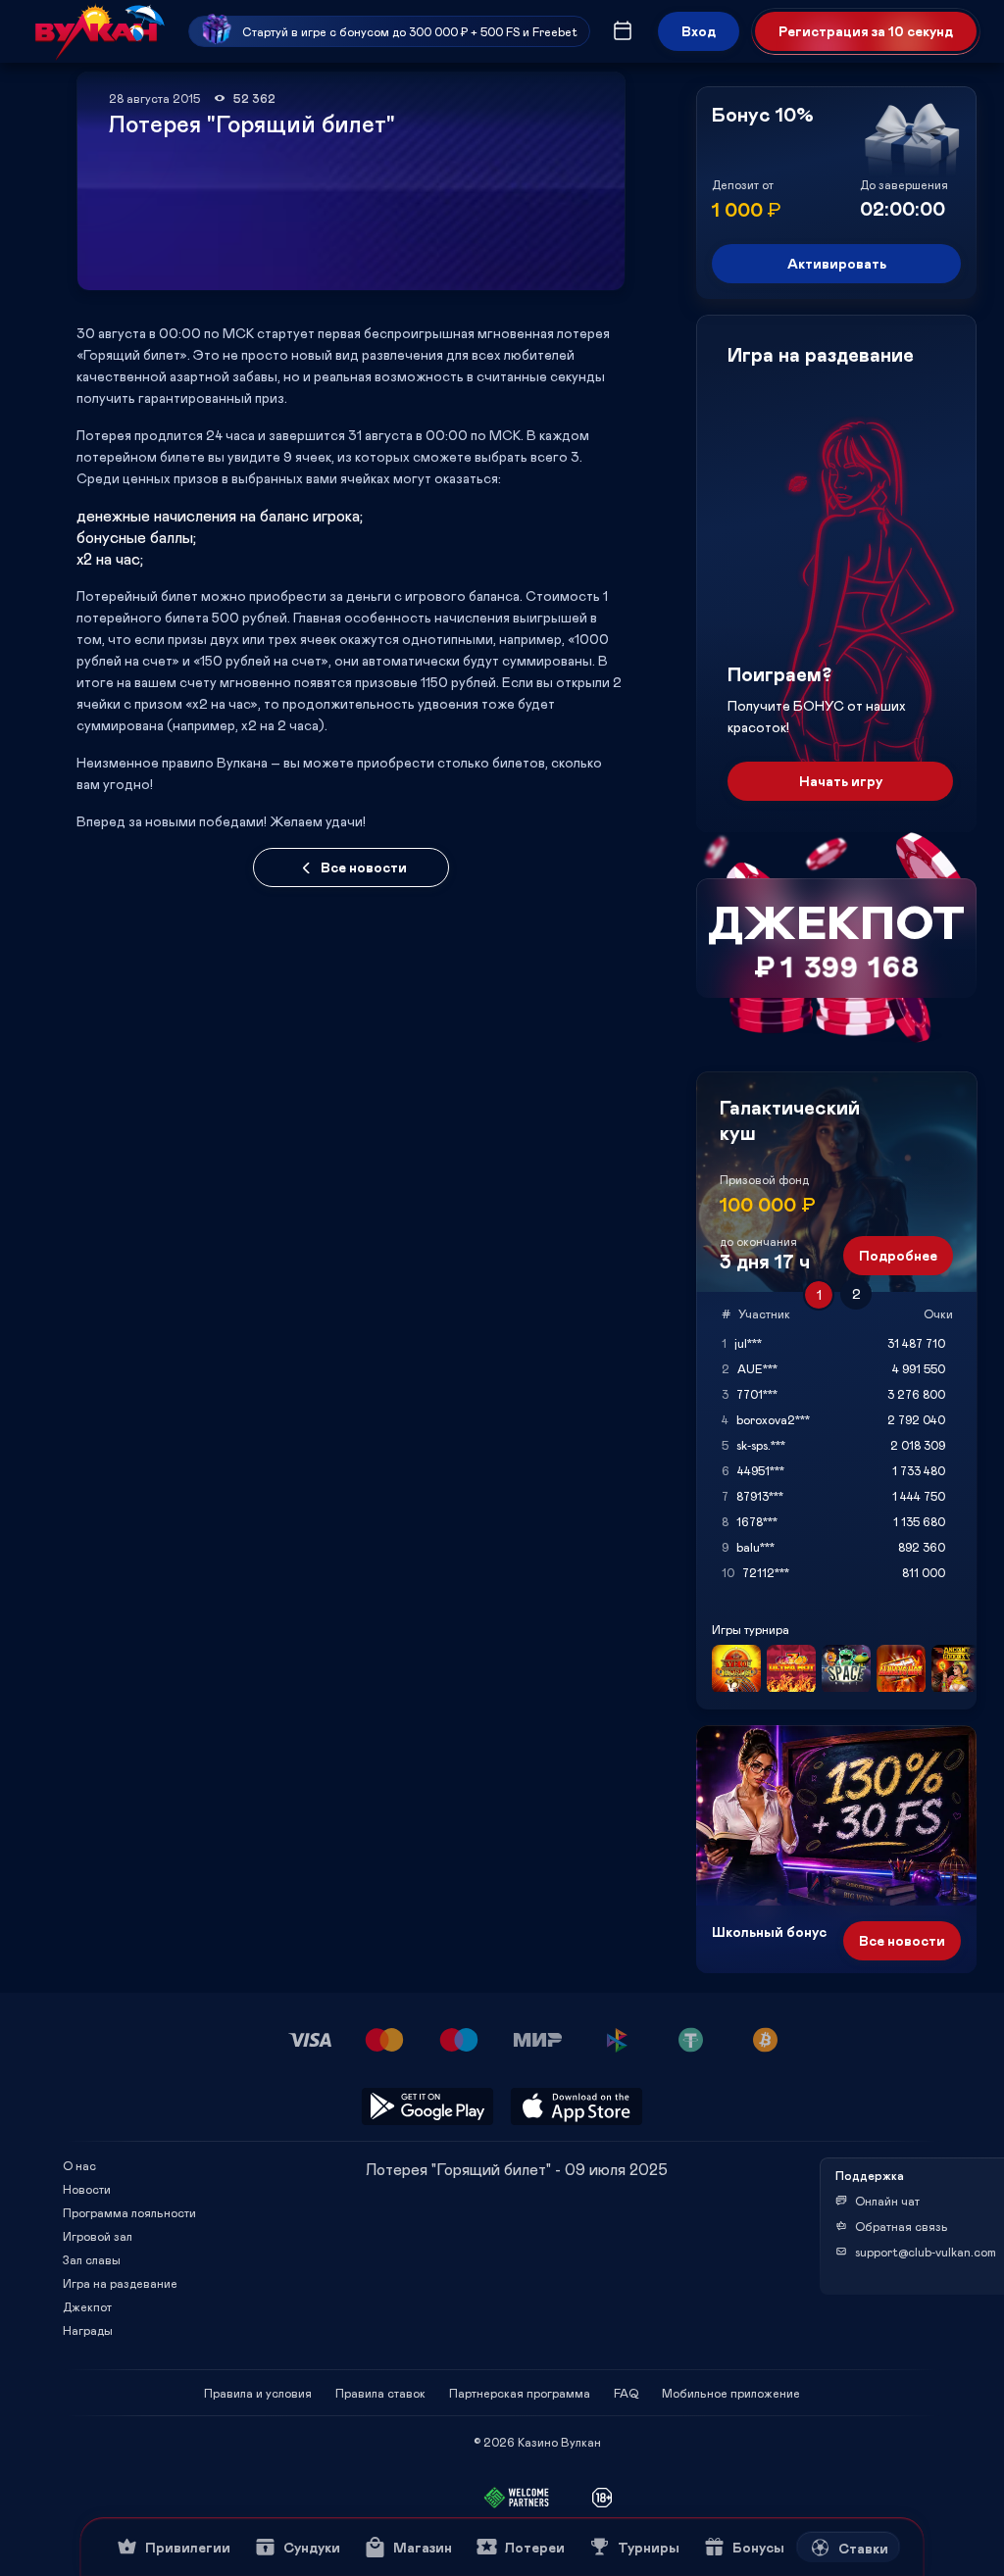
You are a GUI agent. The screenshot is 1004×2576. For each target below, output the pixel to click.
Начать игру (841, 781)
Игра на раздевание (120, 2283)
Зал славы (92, 2259)
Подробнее (898, 1255)
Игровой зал (98, 2236)
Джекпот (87, 2306)
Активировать (837, 263)
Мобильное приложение (731, 2393)
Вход (699, 31)
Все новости (364, 867)
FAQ (626, 2393)
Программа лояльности (129, 2212)
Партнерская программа (520, 2393)
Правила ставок (380, 2393)
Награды (88, 2330)
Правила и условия (258, 2393)
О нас (79, 2165)
